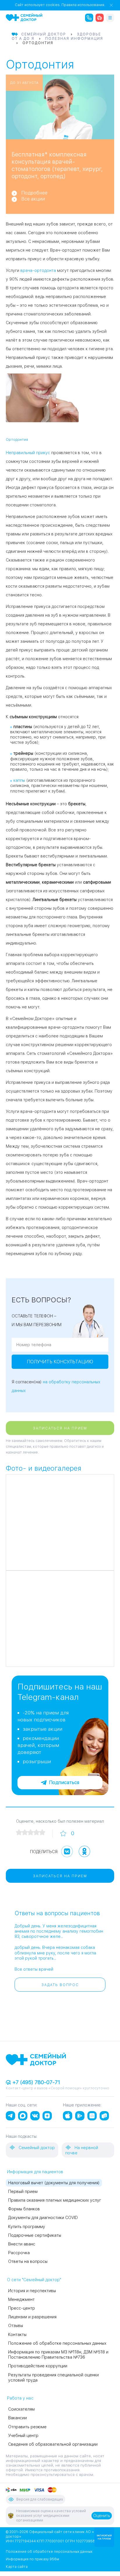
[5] (42, 1832)
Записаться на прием (60, 1428)
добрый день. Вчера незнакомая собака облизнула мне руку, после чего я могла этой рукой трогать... (55, 1953)
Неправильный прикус (28, 453)
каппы (19, 780)
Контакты (17, 2335)
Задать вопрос (60, 1985)
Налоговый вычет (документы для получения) (54, 2183)
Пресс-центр (22, 2308)
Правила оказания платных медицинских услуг (55, 2200)
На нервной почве (82, 2150)
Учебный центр (23, 2436)
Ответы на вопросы (28, 2261)
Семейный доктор (36, 2148)
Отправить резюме (27, 2427)
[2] (25, 1832)
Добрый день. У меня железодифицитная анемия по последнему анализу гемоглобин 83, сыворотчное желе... (59, 1931)
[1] (19, 1832)
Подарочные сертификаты (35, 2235)
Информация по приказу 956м (32, 2559)
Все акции (33, 199)
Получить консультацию (60, 1362)
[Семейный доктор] (24, 17)
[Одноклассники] (84, 1851)
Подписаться (64, 1782)
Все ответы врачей (34, 1969)
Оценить (102, 2516)
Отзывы (16, 2326)
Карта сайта (17, 2567)
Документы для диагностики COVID (43, 2218)
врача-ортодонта (38, 270)
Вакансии (17, 2418)
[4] (36, 1832)
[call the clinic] (89, 18)
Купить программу (27, 2227)
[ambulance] (100, 18)
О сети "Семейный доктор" (34, 2280)
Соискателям (21, 2409)
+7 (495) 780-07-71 (36, 2082)
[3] (31, 1832)
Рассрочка (19, 2253)
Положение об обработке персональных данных (57, 2343)
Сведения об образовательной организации (53, 2444)
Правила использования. (83, 5)
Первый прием (23, 2192)
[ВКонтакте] (67, 1851)
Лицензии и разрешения (32, 2317)
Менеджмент (21, 2299)
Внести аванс (22, 2244)
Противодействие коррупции (38, 2366)
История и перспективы (32, 2291)
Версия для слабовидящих (40, 2499)
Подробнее (34, 193)
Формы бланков (24, 2209)
